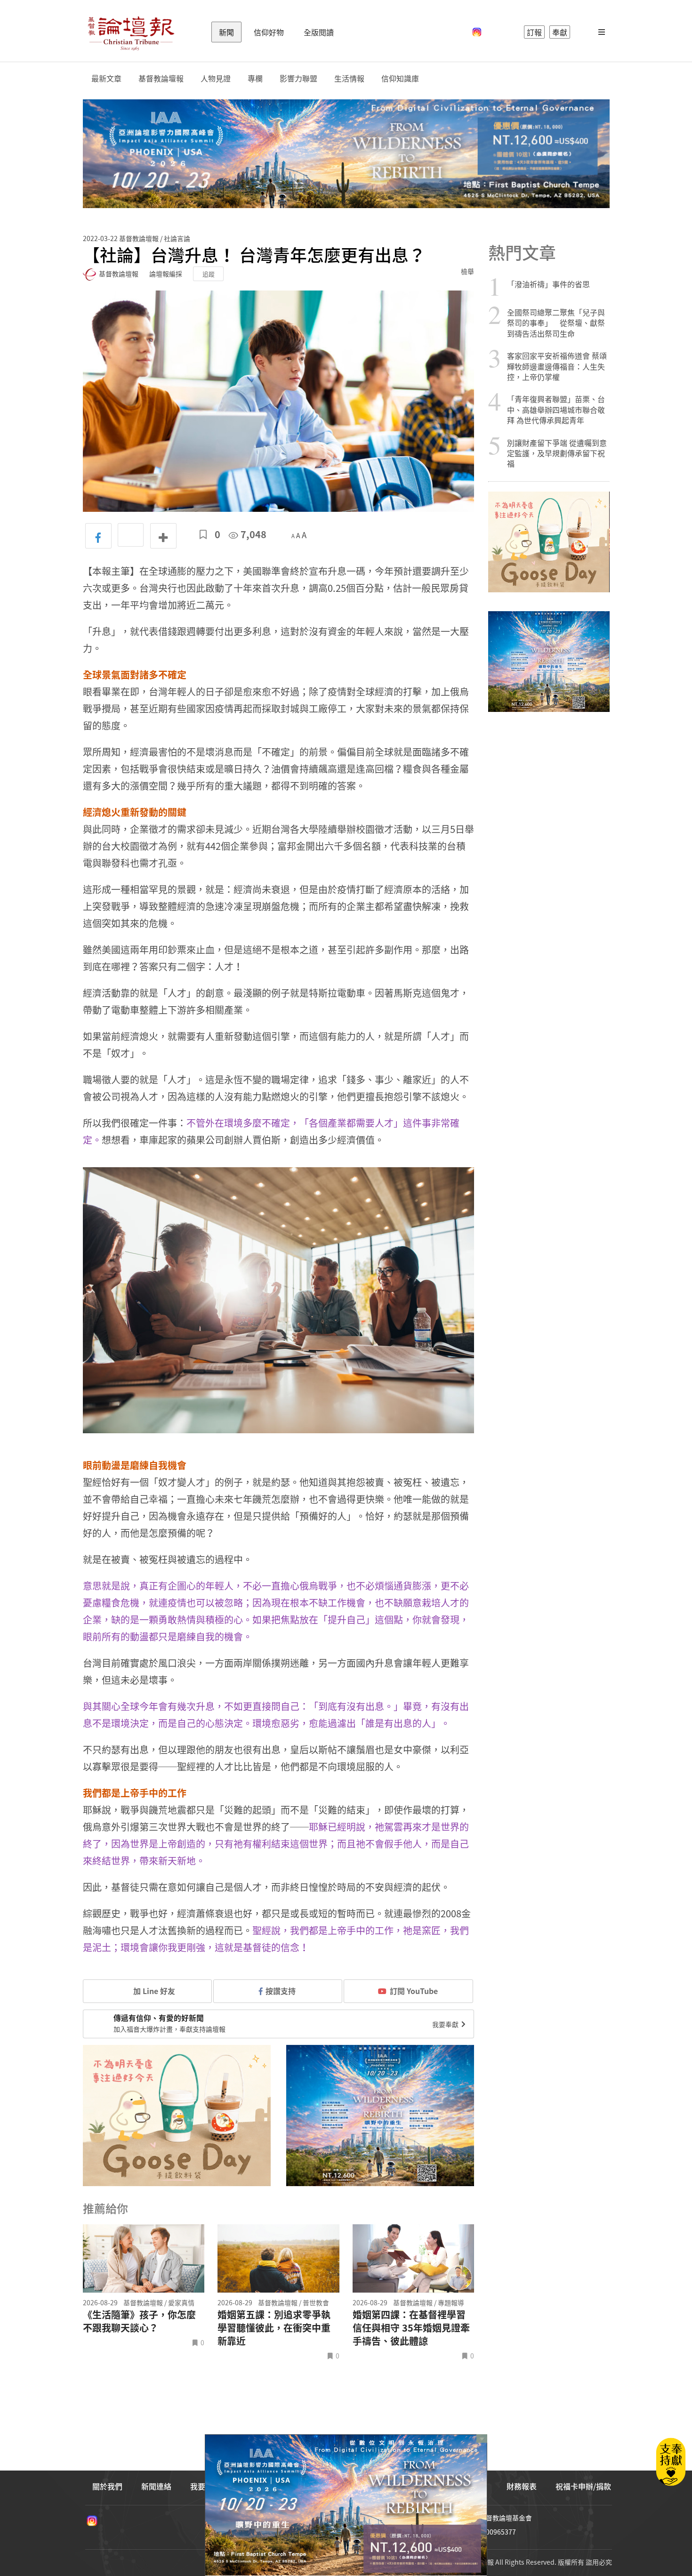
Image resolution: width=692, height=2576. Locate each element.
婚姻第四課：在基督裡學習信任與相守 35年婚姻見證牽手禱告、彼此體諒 (411, 2328)
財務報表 (522, 2486)
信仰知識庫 (400, 78)
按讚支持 (281, 1991)
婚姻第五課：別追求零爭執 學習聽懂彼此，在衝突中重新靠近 (274, 2328)
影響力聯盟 (298, 78)
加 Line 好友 (153, 1991)
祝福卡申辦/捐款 (583, 2486)
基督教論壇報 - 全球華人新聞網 (131, 32)
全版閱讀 (319, 32)
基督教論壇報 (161, 78)
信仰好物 (269, 32)
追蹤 (209, 274)
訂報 (534, 32)
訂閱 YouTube (414, 1991)
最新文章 (106, 78)
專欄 (255, 78)
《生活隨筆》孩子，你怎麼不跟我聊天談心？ (139, 2321)
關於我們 (107, 2486)
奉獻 (560, 32)
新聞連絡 (156, 2486)
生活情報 (349, 78)
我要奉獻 (446, 2024)
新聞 (226, 32)
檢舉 (467, 271)
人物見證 (216, 78)
